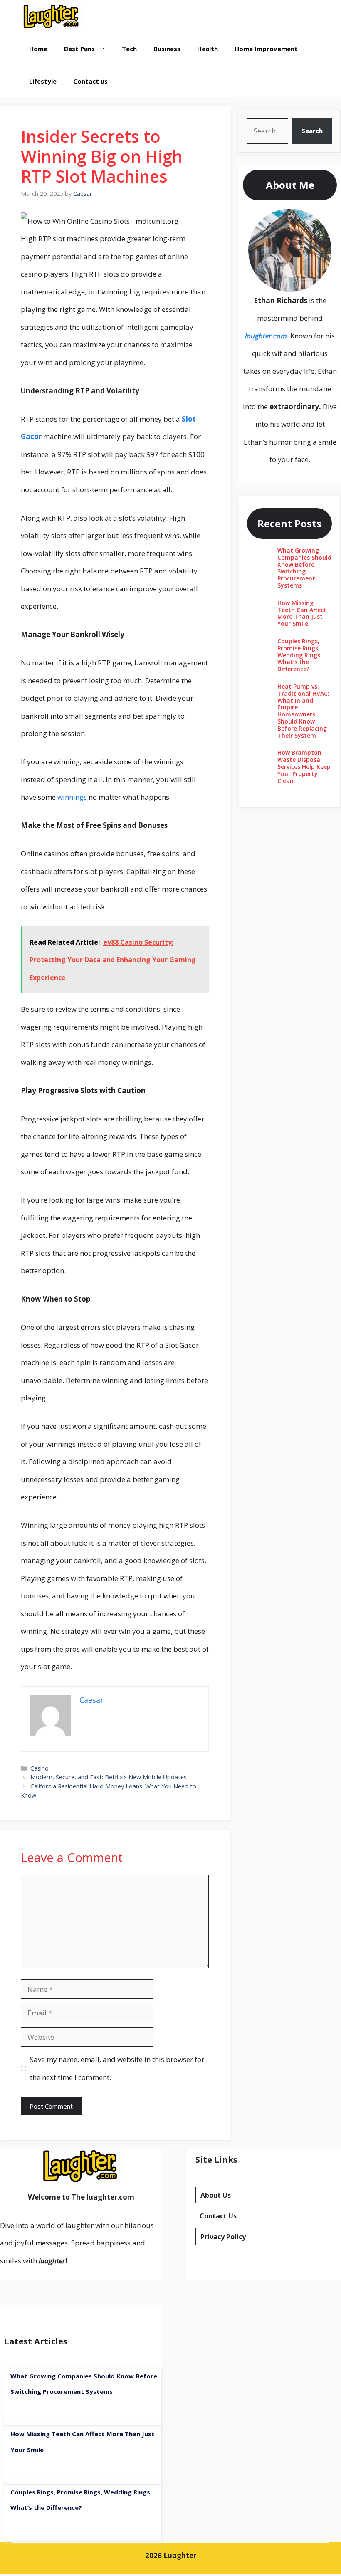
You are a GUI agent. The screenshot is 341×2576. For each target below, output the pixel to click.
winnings (72, 797)
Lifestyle (43, 81)
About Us (216, 2195)
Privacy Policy (223, 2237)
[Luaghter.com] (52, 16)
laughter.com (266, 336)
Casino (40, 1768)
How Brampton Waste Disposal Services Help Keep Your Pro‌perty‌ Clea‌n (304, 766)
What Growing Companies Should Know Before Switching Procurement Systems (304, 568)
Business (167, 49)
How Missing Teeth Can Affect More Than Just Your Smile (302, 613)
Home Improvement (266, 49)
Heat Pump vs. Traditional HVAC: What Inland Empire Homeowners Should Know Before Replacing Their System (303, 711)
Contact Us (218, 2216)
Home (38, 49)
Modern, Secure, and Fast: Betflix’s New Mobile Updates (109, 1777)
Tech (129, 49)
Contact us (90, 81)
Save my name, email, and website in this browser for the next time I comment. (117, 2068)
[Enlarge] (321, 220)
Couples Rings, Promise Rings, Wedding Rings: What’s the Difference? (300, 655)
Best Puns (79, 49)
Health (208, 49)
